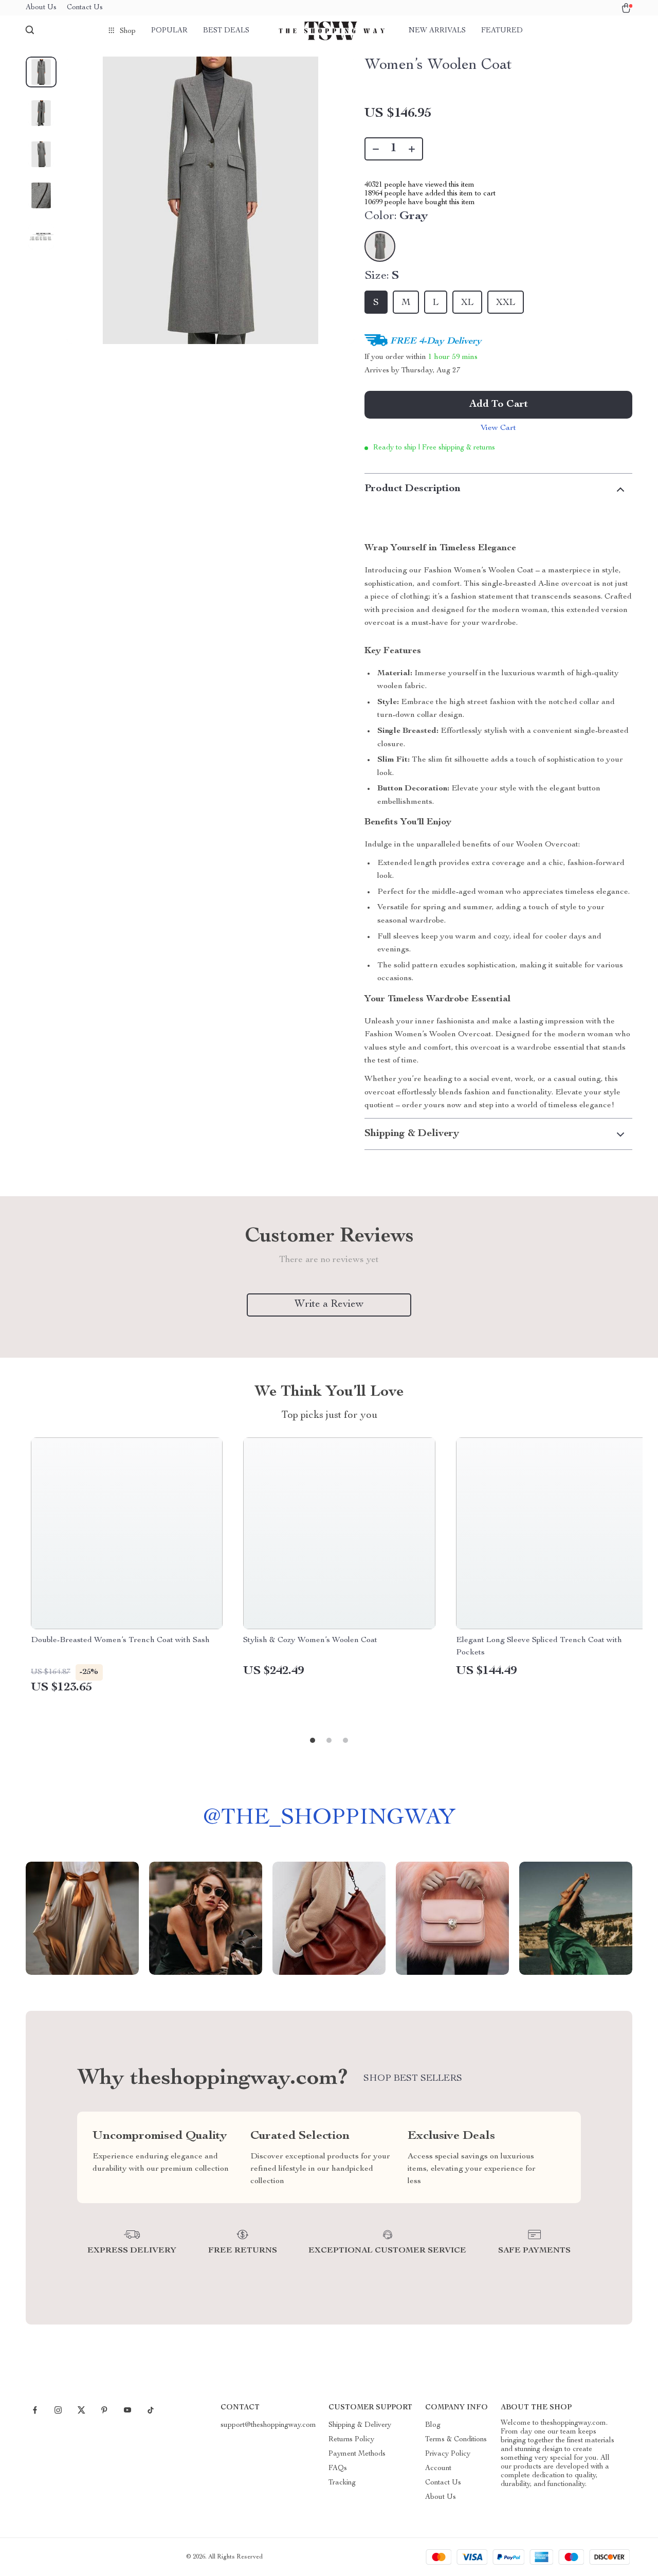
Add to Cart (499, 405)
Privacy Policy (448, 2454)
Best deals (226, 31)
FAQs (338, 2469)
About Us (41, 8)
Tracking (342, 2483)
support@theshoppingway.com (268, 2425)
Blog (433, 2425)
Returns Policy (351, 2440)
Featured (502, 31)
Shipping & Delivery (360, 2425)
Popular (169, 31)
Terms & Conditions (456, 2440)
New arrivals (437, 31)
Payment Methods (357, 2454)
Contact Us (85, 8)
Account (438, 2469)
